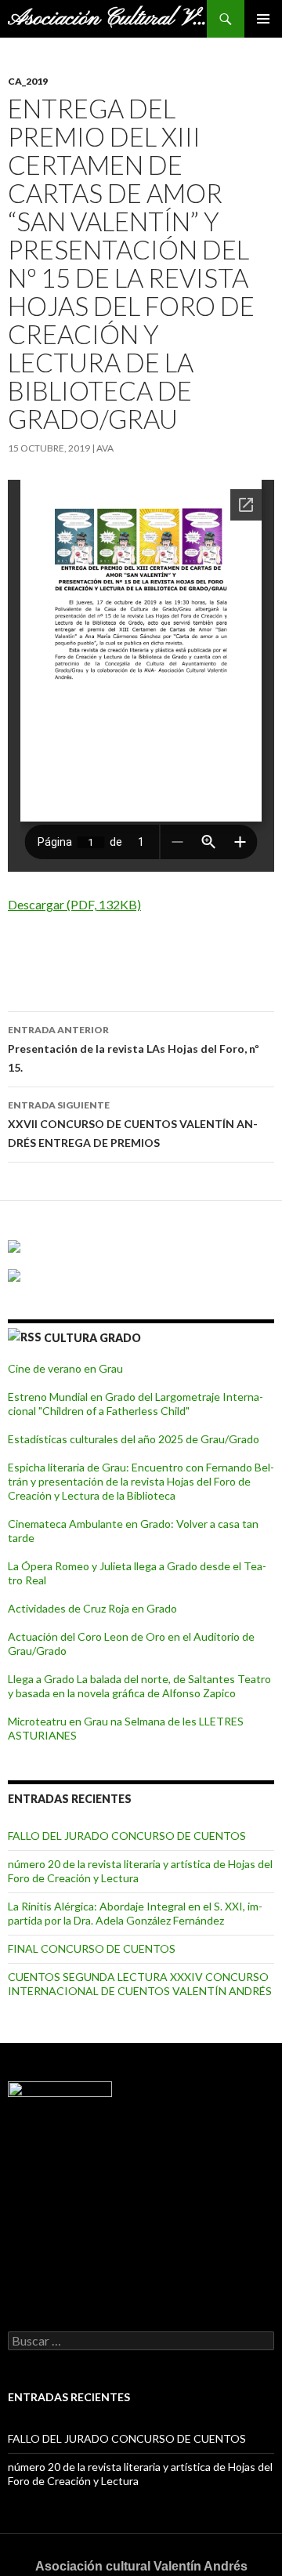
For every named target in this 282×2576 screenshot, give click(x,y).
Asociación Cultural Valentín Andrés (107, 19)
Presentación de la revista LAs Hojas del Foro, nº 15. (134, 1049)
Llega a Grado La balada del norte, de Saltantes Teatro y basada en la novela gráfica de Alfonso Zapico (139, 1686)
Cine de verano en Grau (65, 1368)
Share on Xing (177, 953)
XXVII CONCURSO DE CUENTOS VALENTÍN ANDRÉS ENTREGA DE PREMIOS (133, 1124)
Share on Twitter (63, 953)
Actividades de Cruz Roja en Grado (92, 1608)
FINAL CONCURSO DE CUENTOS (92, 1948)
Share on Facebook (25, 953)
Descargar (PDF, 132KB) (74, 904)
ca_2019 (28, 81)
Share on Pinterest (139, 953)
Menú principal (263, 19)
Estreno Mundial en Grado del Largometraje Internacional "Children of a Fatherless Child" (136, 1404)
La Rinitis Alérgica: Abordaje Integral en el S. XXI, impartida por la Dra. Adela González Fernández (135, 1913)
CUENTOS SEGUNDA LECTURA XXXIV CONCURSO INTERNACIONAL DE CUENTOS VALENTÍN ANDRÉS (140, 1984)
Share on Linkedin (101, 953)
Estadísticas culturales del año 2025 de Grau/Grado (134, 1439)
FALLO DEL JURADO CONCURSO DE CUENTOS (127, 1836)
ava (105, 448)
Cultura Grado (92, 1338)
